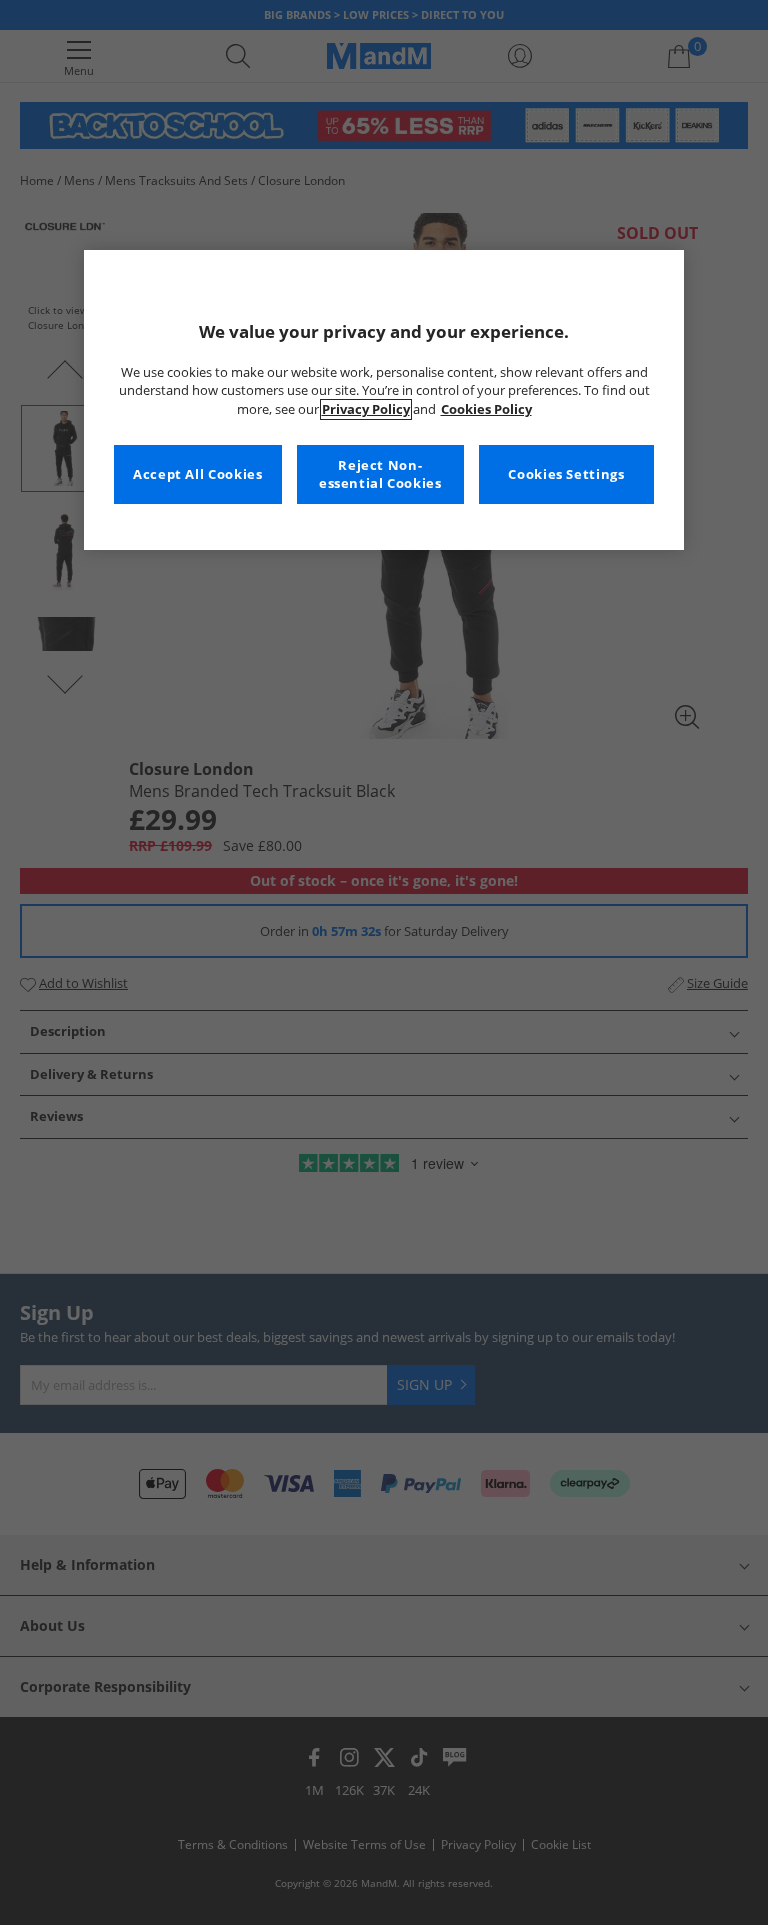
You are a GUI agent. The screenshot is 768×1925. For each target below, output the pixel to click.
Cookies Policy (486, 409)
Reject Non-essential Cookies (380, 474)
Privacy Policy (366, 409)
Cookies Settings (566, 474)
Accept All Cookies (197, 474)
